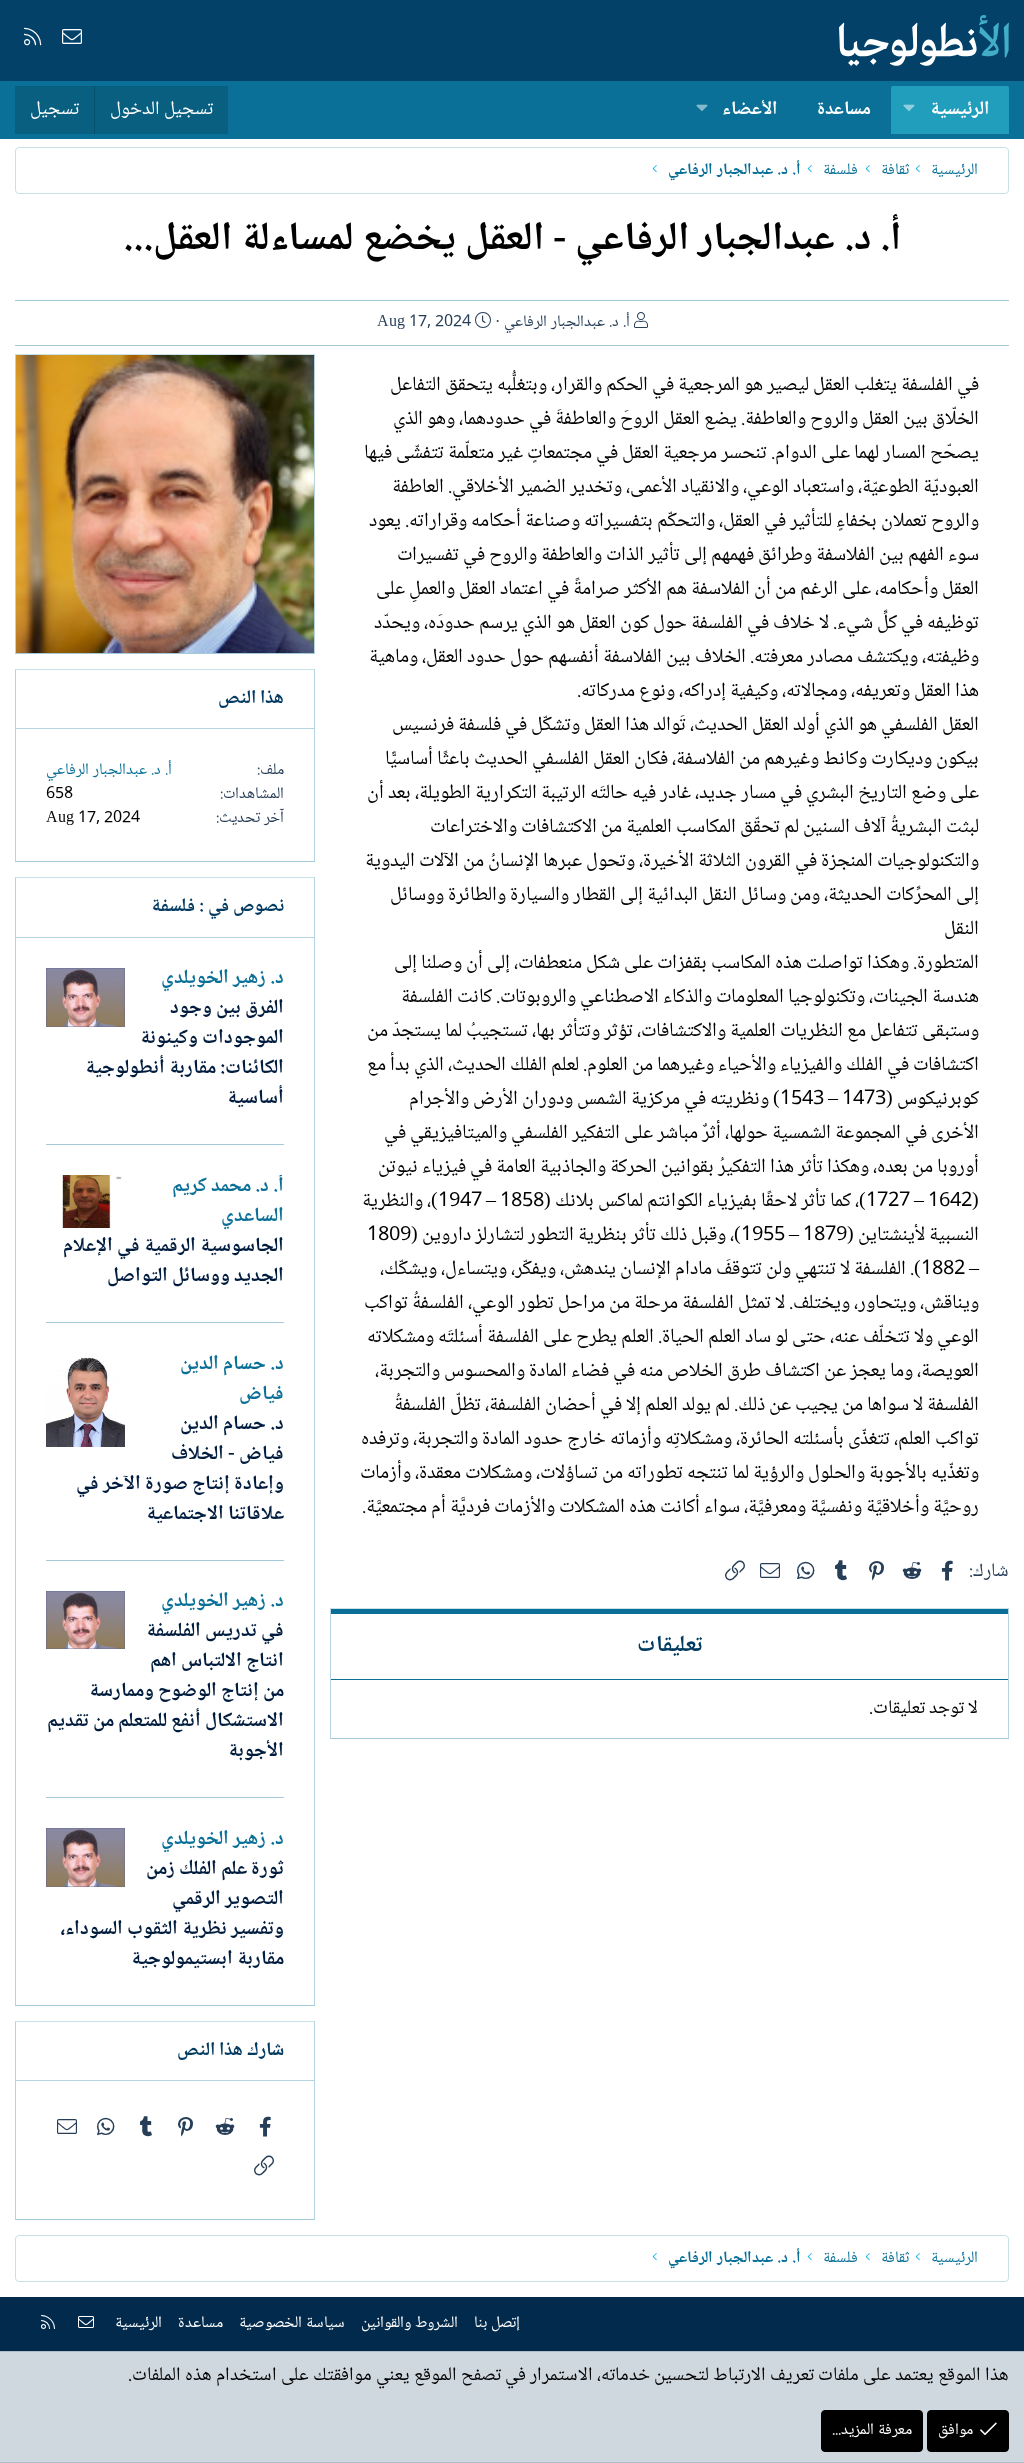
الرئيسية (959, 110)
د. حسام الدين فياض (232, 1380)
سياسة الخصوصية (292, 2323)
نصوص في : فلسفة (217, 907)
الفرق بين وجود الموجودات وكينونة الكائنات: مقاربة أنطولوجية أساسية (184, 1054)
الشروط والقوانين (409, 2323)
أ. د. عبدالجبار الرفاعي (567, 322)
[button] (909, 110)
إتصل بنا (497, 2323)
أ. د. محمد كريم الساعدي (228, 1202)
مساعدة (844, 110)
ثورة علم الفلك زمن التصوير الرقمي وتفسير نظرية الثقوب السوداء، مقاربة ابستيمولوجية (172, 1915)
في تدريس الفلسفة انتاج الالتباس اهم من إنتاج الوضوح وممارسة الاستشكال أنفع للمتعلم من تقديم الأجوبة (165, 1692)
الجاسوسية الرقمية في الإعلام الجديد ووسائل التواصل (173, 1262)
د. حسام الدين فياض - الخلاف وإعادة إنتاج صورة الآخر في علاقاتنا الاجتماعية (180, 1470)
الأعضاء (749, 110)
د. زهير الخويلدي (222, 979)
